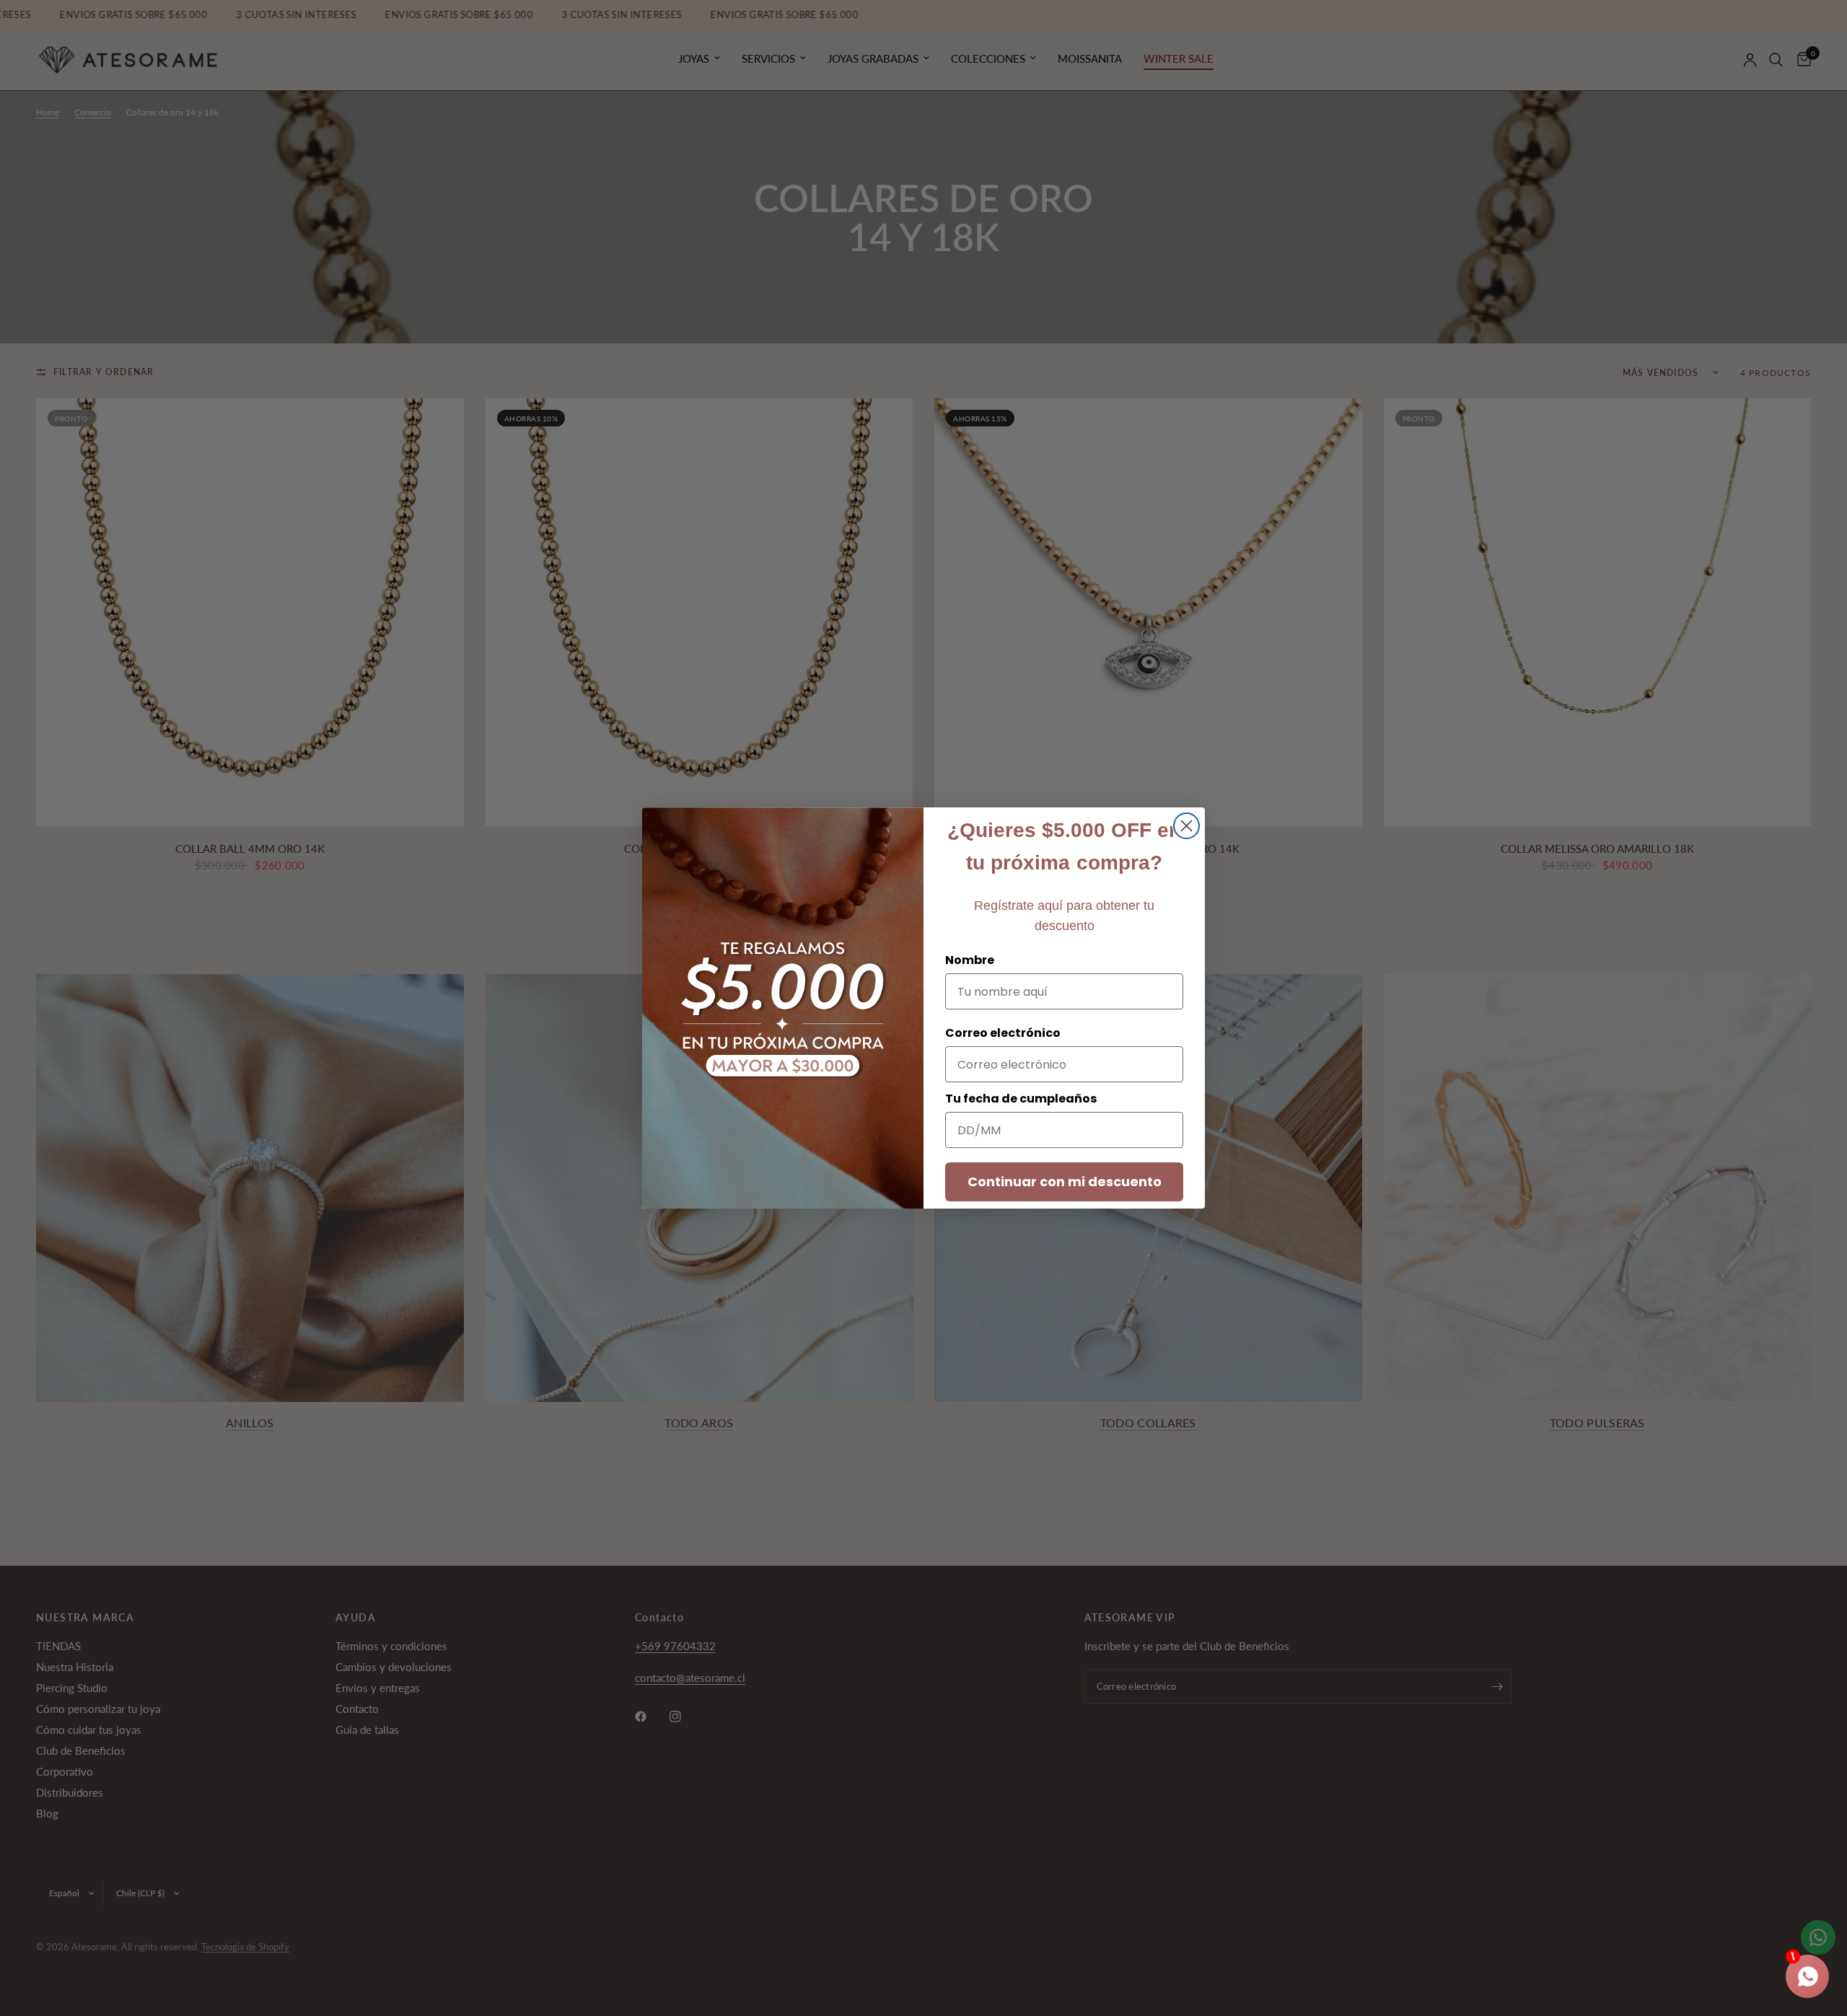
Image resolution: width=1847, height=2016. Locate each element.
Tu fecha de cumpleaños (1021, 1099)
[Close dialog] (1186, 826)
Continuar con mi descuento (1065, 1182)
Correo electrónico (1003, 1033)
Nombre (970, 960)
